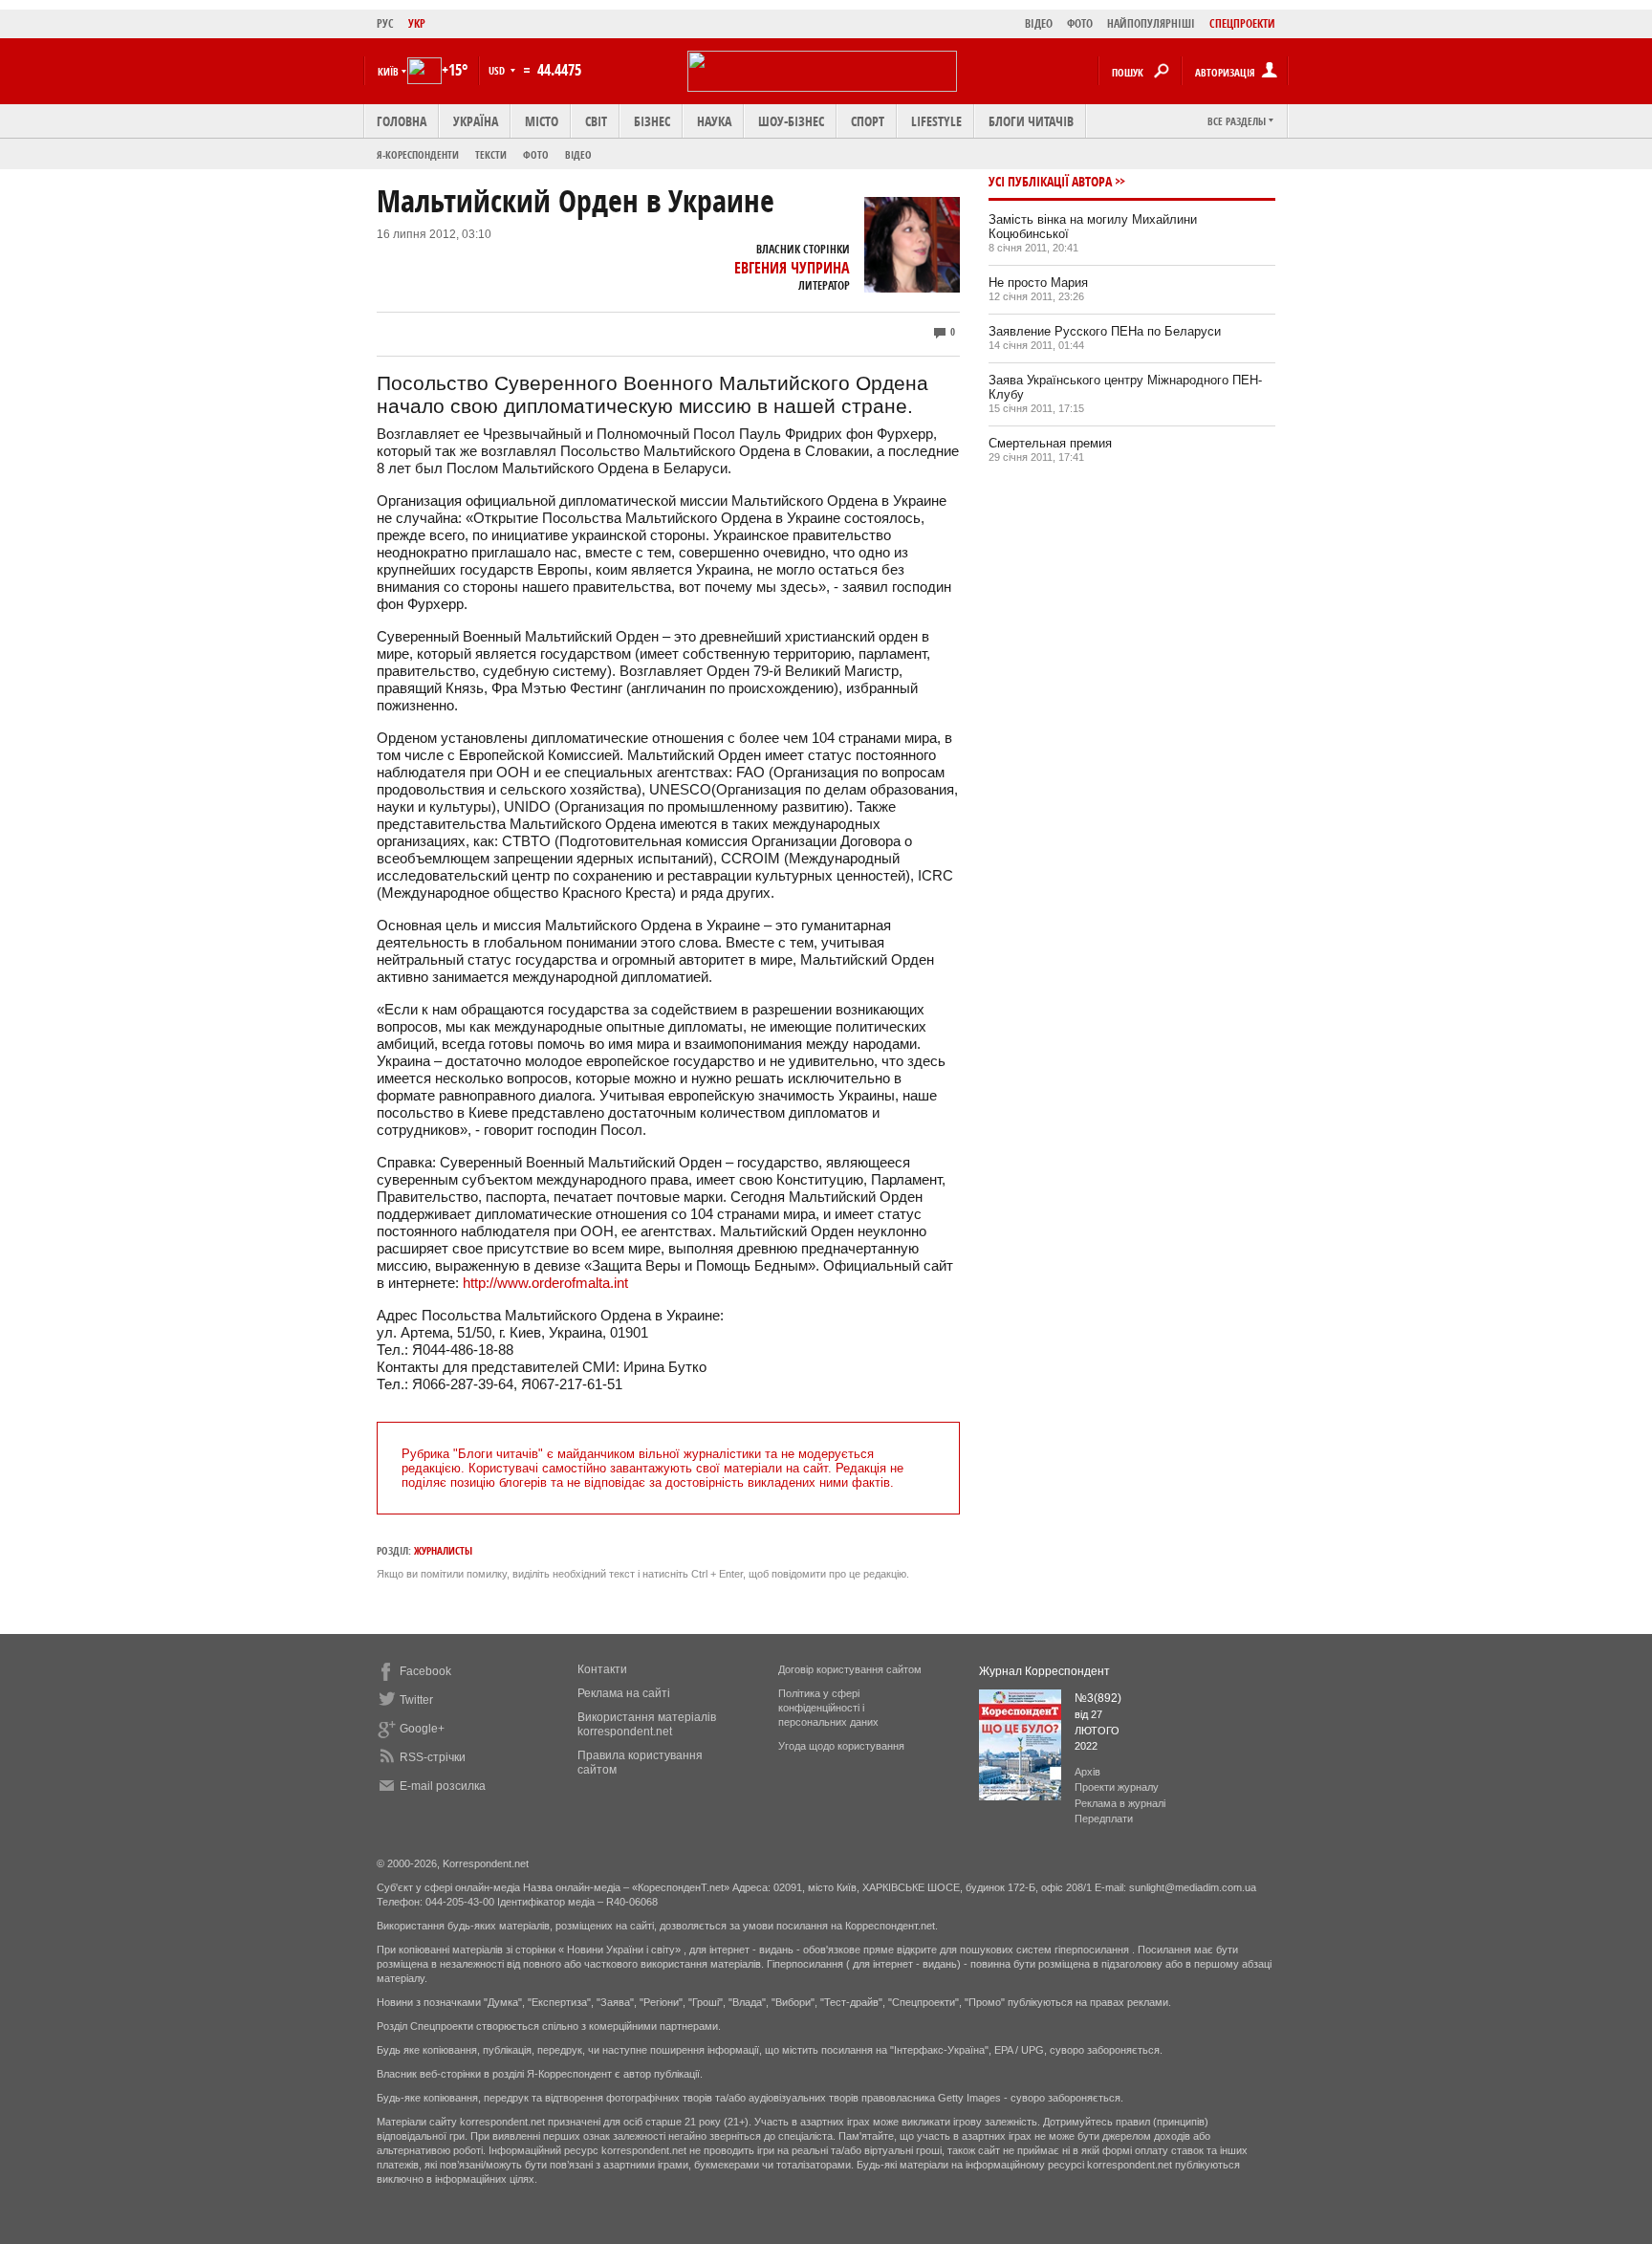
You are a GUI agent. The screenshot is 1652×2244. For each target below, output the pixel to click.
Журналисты (443, 1550)
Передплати (1104, 1819)
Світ (596, 121)
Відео (578, 154)
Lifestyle (936, 121)
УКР (417, 23)
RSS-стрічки (433, 1757)
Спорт (868, 121)
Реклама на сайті (624, 1693)
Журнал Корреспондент (1044, 1671)
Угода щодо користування (841, 1746)
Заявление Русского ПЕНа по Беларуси (1105, 331)
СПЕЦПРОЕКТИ (1242, 23)
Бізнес (652, 121)
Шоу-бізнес (791, 121)
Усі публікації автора (1050, 181)
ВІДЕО (1039, 23)
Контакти (602, 1669)
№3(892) (1098, 1698)
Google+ (422, 1729)
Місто (542, 121)
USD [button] (498, 70)
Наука (714, 121)
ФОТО (1080, 23)
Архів (1087, 1772)
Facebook (425, 1671)
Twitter (416, 1700)
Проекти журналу (1117, 1787)
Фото (536, 154)
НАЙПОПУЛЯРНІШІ (1151, 23)
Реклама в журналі (1120, 1803)
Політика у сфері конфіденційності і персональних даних (828, 1708)
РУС (385, 23)
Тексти (491, 154)
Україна (476, 121)
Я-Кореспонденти (418, 154)
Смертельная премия (1050, 443)
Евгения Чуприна (792, 268)
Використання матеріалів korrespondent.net (647, 1724)
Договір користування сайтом (850, 1669)
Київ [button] (388, 71)
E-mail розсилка (443, 1786)
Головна (402, 121)
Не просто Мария (1038, 283)
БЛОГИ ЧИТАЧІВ (1031, 121)
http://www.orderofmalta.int (545, 1283)
